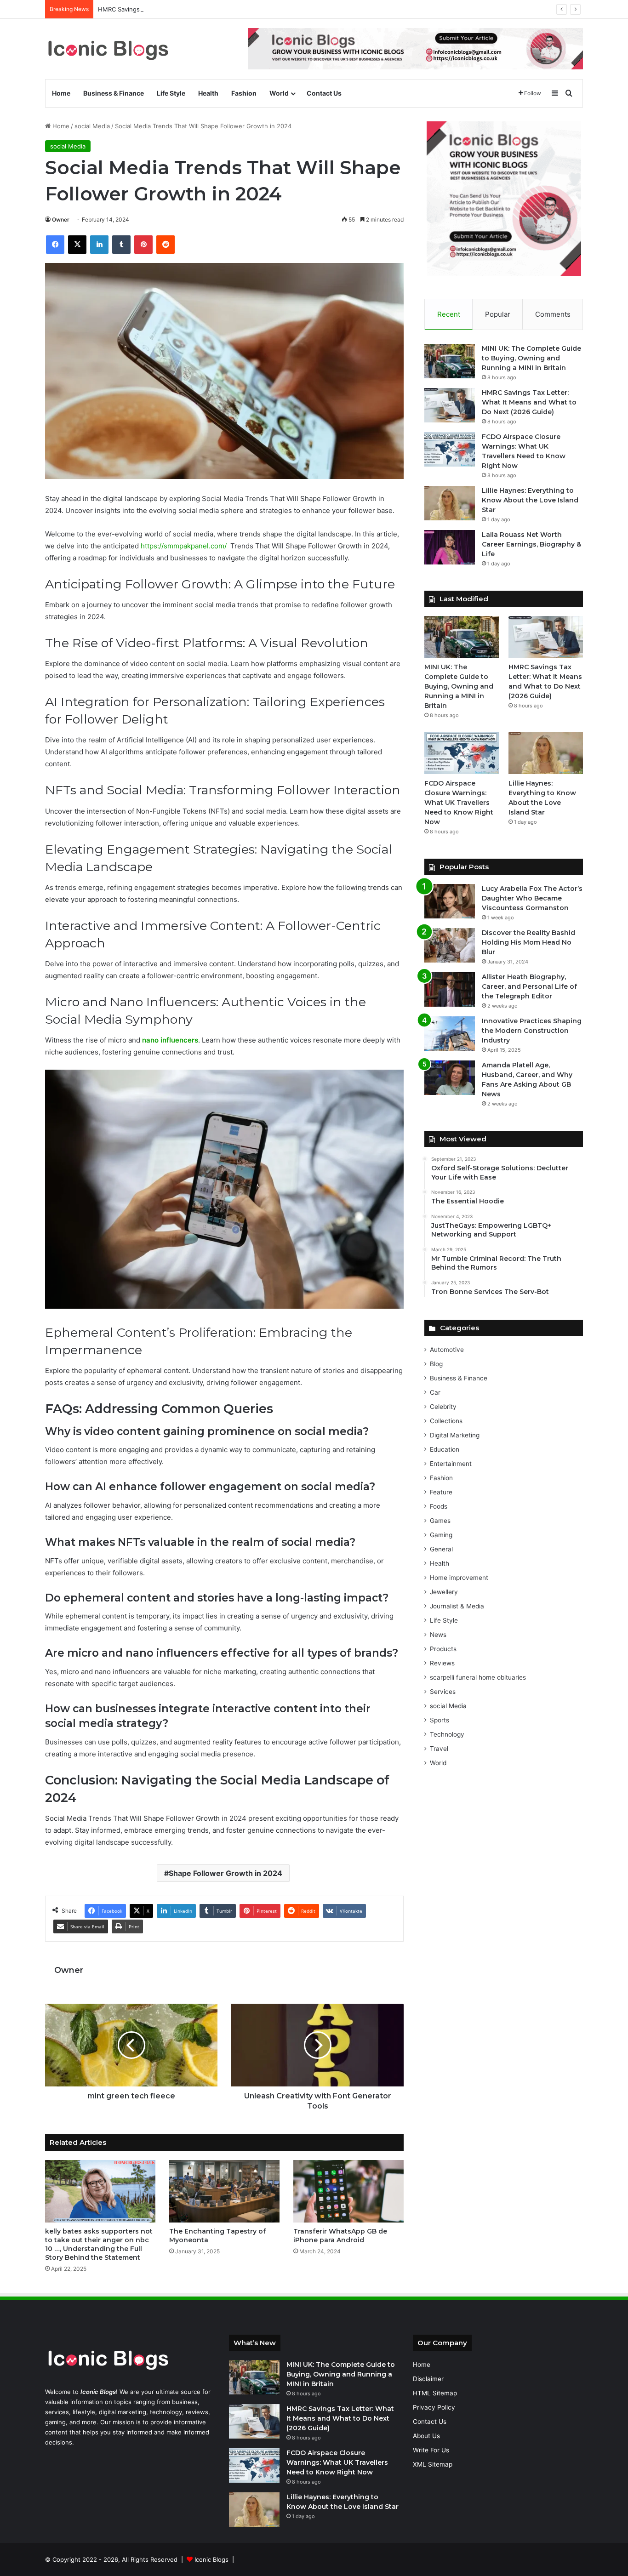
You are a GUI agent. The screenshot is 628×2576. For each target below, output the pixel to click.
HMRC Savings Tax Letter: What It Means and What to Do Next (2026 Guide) (208, 9)
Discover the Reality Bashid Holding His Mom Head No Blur (528, 942)
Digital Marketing (455, 1435)
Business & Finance (114, 93)
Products (443, 1649)
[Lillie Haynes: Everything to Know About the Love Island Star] (450, 503)
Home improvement (459, 1578)
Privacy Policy (434, 2407)
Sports (440, 1720)
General (441, 1549)
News (438, 1635)
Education (445, 1449)
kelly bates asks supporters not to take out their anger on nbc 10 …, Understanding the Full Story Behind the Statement (99, 2244)
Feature (441, 1492)
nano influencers (170, 1040)
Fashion (244, 93)
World (279, 93)
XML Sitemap (433, 2464)
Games (440, 1521)
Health (208, 93)
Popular (498, 314)
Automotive (447, 1350)
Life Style (171, 93)
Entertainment (451, 1464)
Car (435, 1392)
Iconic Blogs (211, 2559)
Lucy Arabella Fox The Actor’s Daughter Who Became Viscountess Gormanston (532, 898)
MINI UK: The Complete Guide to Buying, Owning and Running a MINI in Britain (531, 358)
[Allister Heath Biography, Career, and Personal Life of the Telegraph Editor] (450, 989)
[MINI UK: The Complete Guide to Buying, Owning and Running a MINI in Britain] (450, 361)
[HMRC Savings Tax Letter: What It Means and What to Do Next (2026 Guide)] (450, 405)
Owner (61, 219)
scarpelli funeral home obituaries (478, 1677)
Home (61, 93)
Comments (553, 314)
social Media (92, 126)
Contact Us (324, 93)
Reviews (442, 1663)
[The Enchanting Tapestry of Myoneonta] (224, 2191)
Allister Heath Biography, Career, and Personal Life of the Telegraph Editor (529, 986)
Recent (449, 314)
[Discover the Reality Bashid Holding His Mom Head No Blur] (450, 945)
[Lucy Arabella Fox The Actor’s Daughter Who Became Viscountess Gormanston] (450, 901)
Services (443, 1692)
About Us (426, 2436)
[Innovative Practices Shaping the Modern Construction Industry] (450, 1034)
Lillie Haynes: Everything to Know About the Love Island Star (530, 500)
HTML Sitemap (435, 2393)
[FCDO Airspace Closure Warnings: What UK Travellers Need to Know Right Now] (450, 449)
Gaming (441, 1535)
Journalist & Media (457, 1606)
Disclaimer (428, 2379)
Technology (447, 1734)
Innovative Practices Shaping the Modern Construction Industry (532, 1031)
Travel (439, 1749)
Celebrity (443, 1407)
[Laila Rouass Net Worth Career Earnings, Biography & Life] (450, 547)
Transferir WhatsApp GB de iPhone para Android (340, 2236)
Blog (436, 1364)
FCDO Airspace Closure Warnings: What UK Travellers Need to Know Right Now (459, 803)
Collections (446, 1421)
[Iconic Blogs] (108, 49)
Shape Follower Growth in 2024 (226, 1873)
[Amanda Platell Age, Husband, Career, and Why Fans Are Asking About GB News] (450, 1078)
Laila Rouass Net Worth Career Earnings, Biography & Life (531, 544)
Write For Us (431, 2450)
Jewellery (444, 1592)
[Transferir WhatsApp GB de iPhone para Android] (348, 2191)
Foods (439, 1506)
